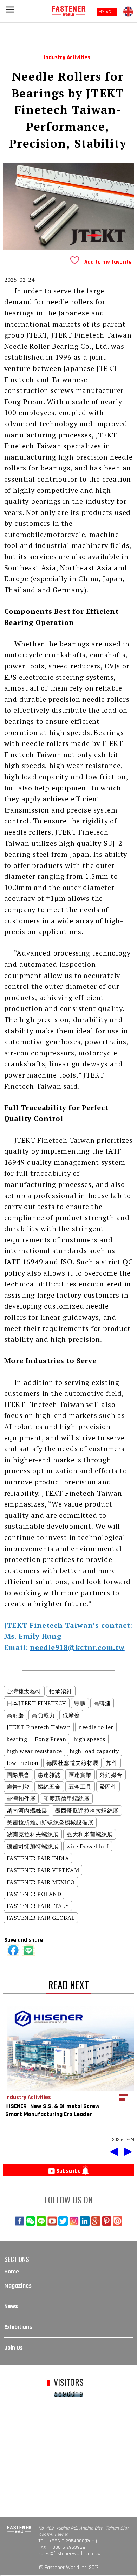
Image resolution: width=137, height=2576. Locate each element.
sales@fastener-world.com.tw (70, 2554)
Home (12, 2272)
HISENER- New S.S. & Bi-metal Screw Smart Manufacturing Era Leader (53, 2110)
